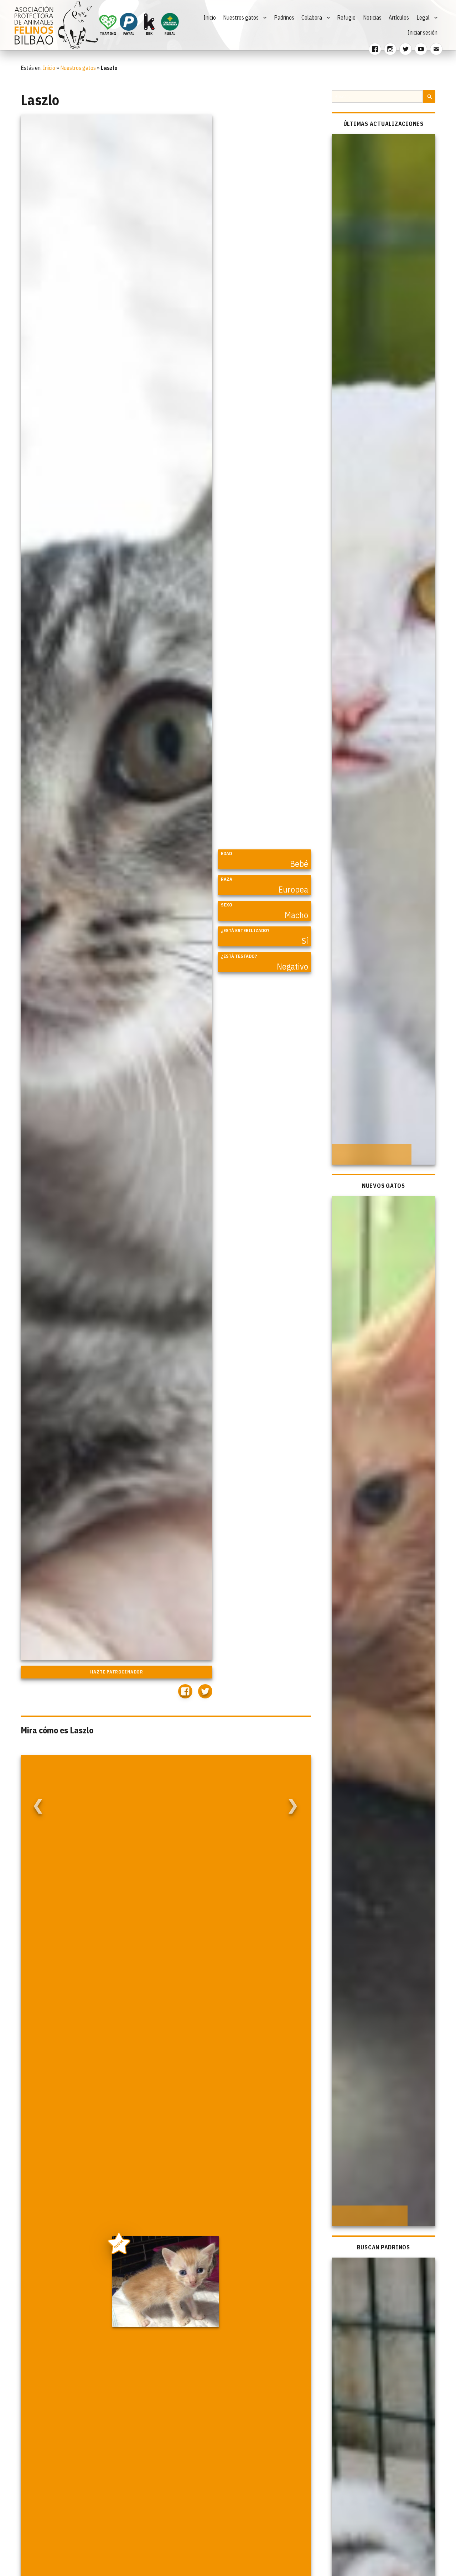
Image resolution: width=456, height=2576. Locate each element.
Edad (226, 853)
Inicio (210, 17)
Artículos (399, 17)
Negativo (292, 966)
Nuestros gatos (241, 17)
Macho (296, 915)
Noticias (372, 17)
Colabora (312, 17)
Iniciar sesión (423, 32)
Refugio (346, 17)
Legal (423, 17)
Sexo (227, 905)
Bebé (299, 864)
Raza (227, 879)
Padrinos (284, 17)
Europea (293, 889)
